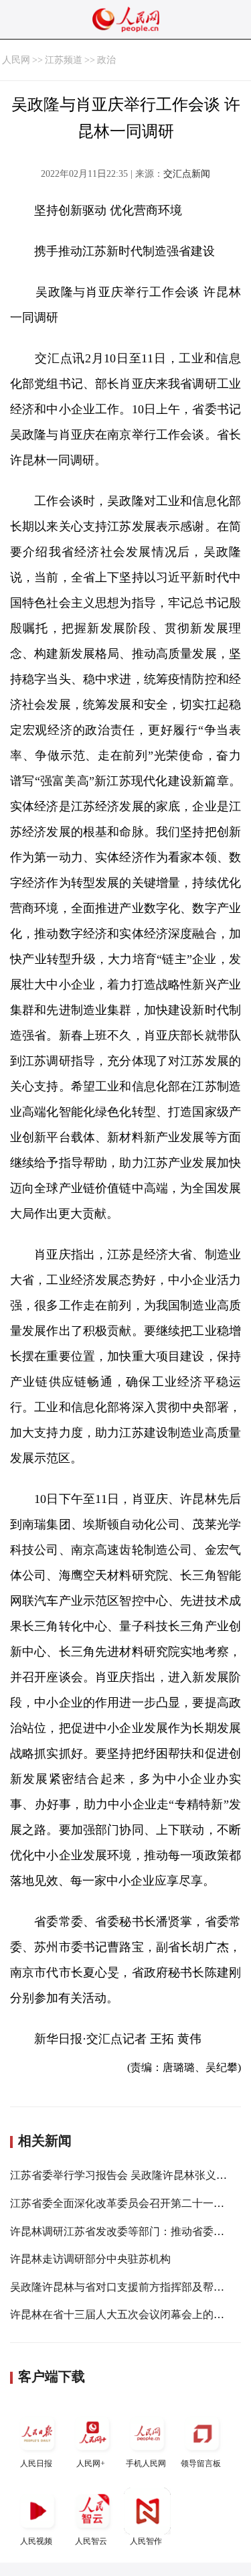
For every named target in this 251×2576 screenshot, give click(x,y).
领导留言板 (201, 2463)
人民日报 (36, 2463)
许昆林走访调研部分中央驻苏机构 (90, 2259)
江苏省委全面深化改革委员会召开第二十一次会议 (128, 2203)
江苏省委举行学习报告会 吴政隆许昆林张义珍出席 (129, 2175)
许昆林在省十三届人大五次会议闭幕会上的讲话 (122, 2314)
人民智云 (91, 2541)
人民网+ (91, 2463)
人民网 (16, 60)
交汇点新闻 (187, 174)
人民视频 (36, 2541)
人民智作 (146, 2541)
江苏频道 (64, 60)
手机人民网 (146, 2463)
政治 (106, 60)
